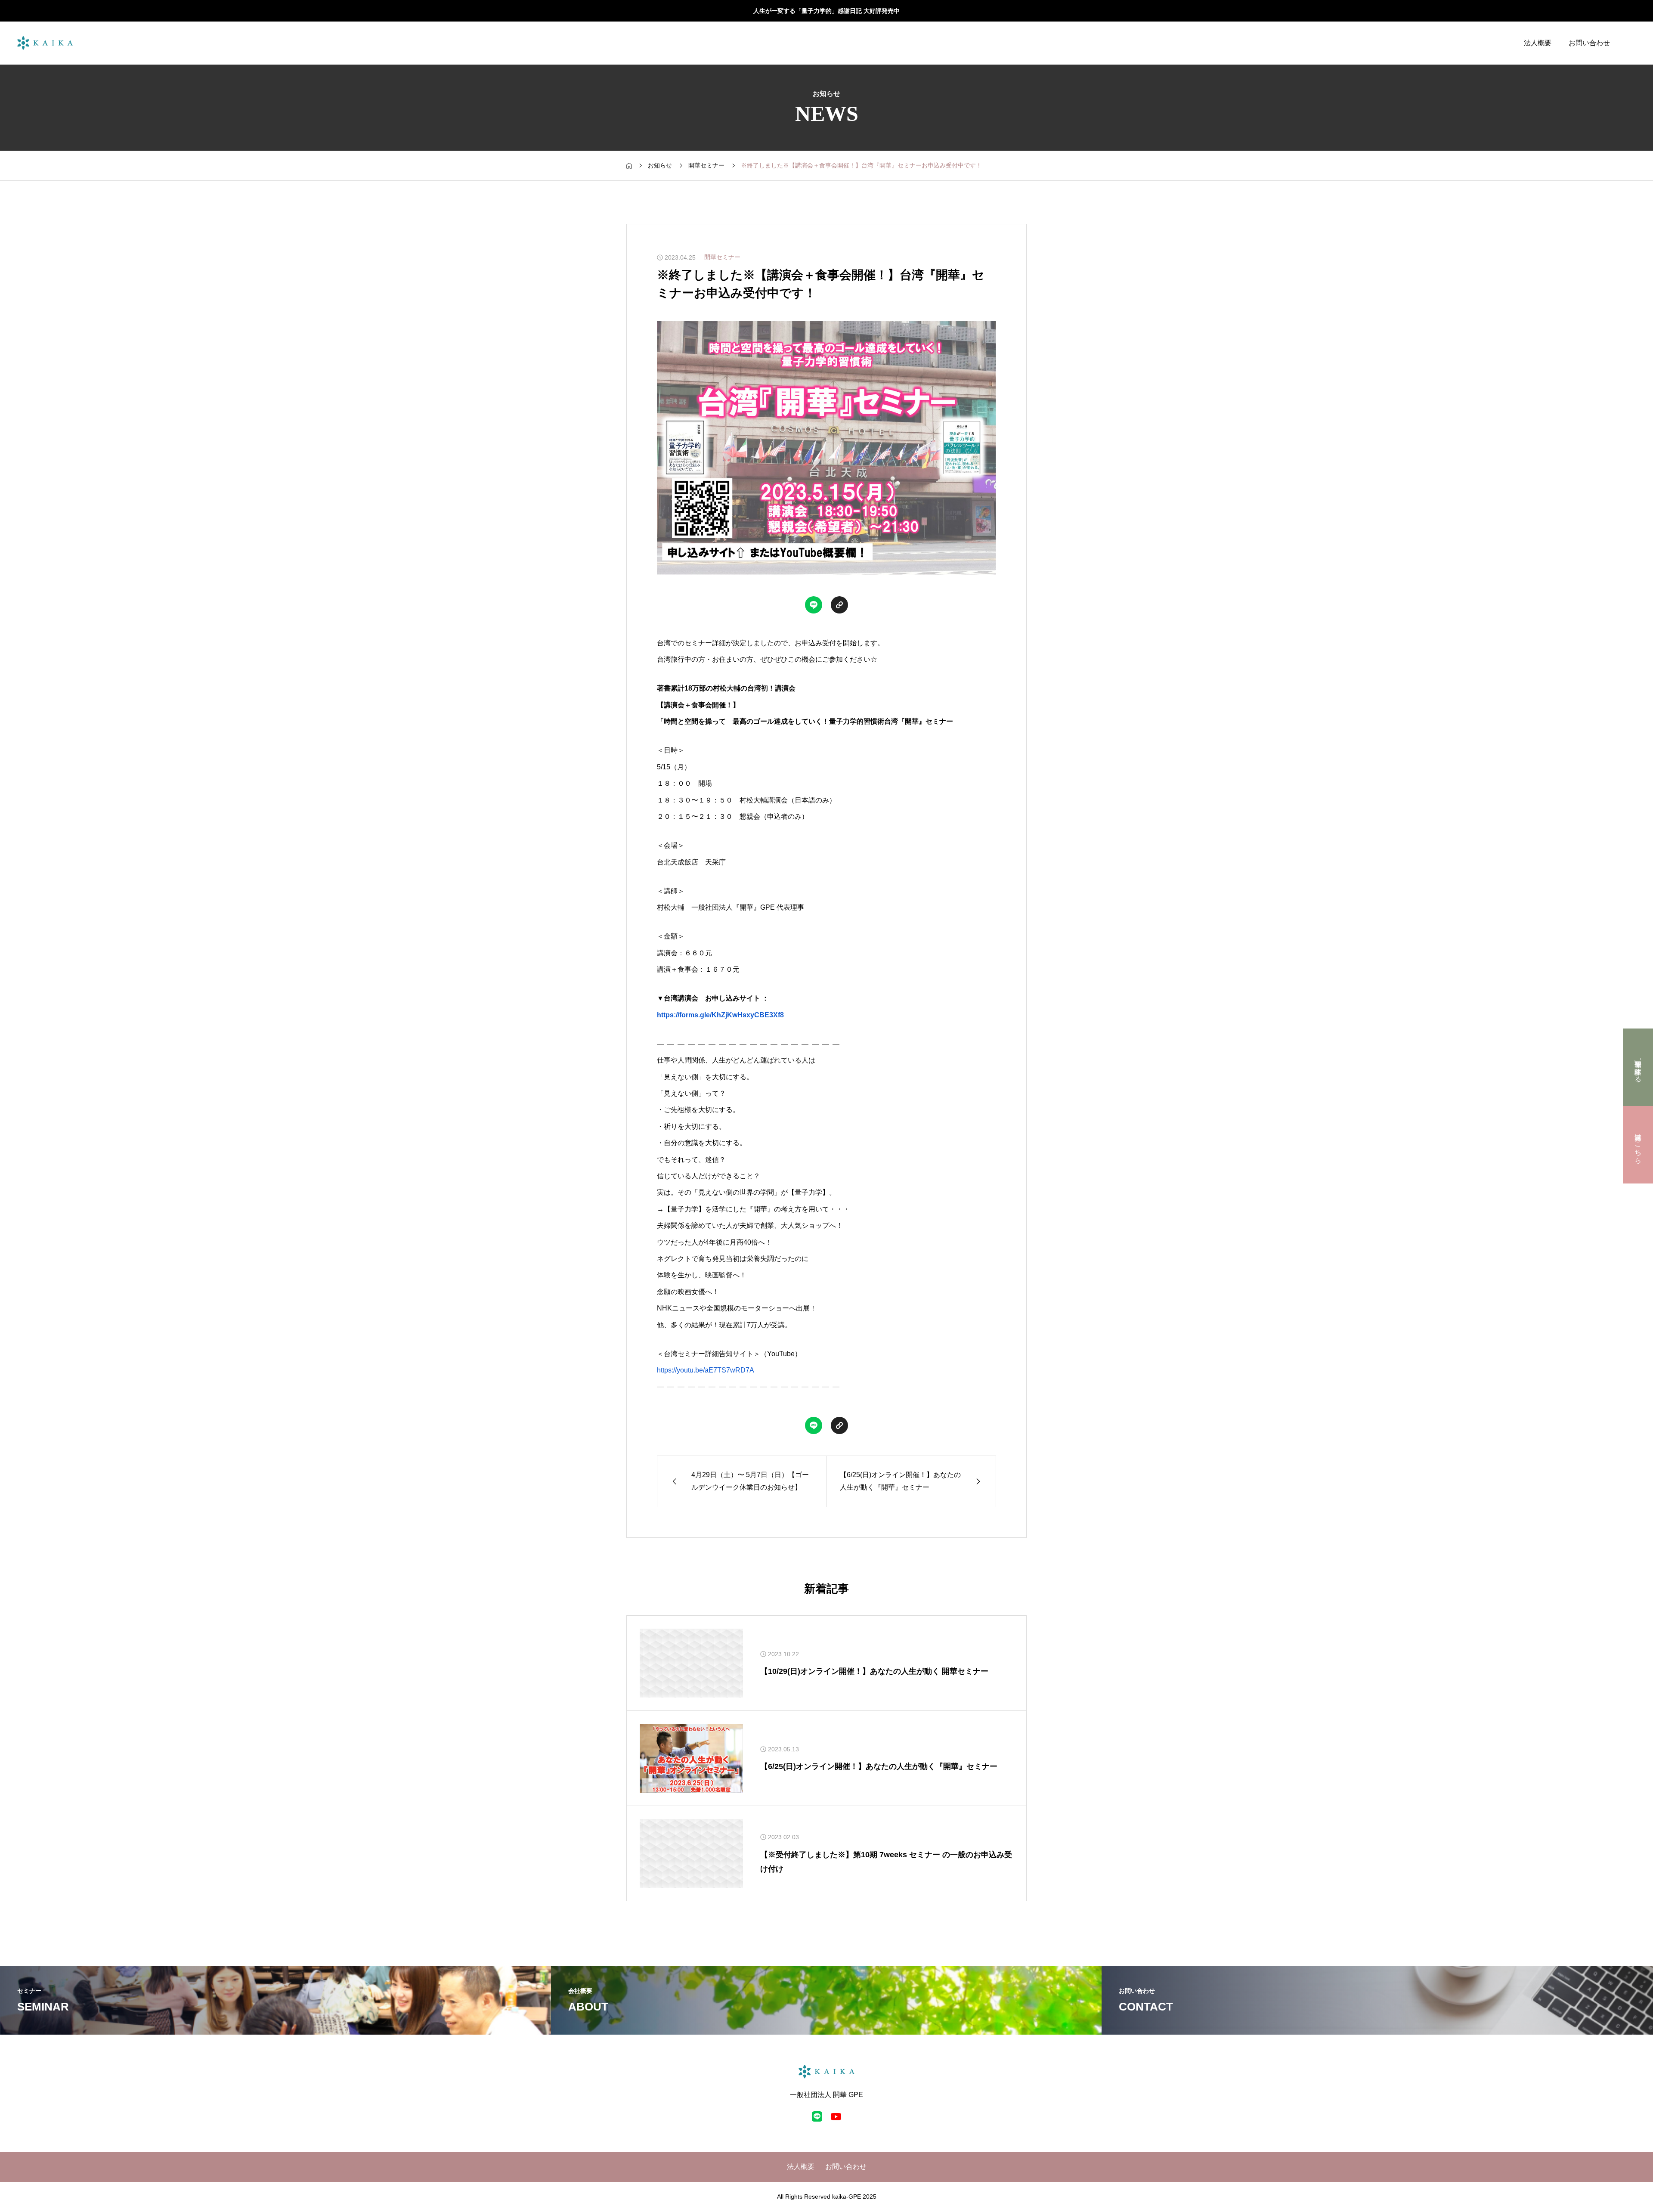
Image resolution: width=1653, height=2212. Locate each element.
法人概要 (1538, 43)
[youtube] (836, 2116)
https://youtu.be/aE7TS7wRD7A (706, 1370)
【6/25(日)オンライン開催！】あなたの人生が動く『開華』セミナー (879, 1766)
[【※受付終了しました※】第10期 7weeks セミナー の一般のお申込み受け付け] (691, 1853)
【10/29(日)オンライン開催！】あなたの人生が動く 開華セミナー (874, 1671)
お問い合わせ (1589, 43)
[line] (817, 2116)
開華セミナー (722, 257)
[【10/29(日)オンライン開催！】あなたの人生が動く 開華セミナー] (691, 1663)
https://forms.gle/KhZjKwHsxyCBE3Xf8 (720, 1015)
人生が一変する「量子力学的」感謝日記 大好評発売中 (826, 11)
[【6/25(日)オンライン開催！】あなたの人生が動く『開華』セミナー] (691, 1758)
